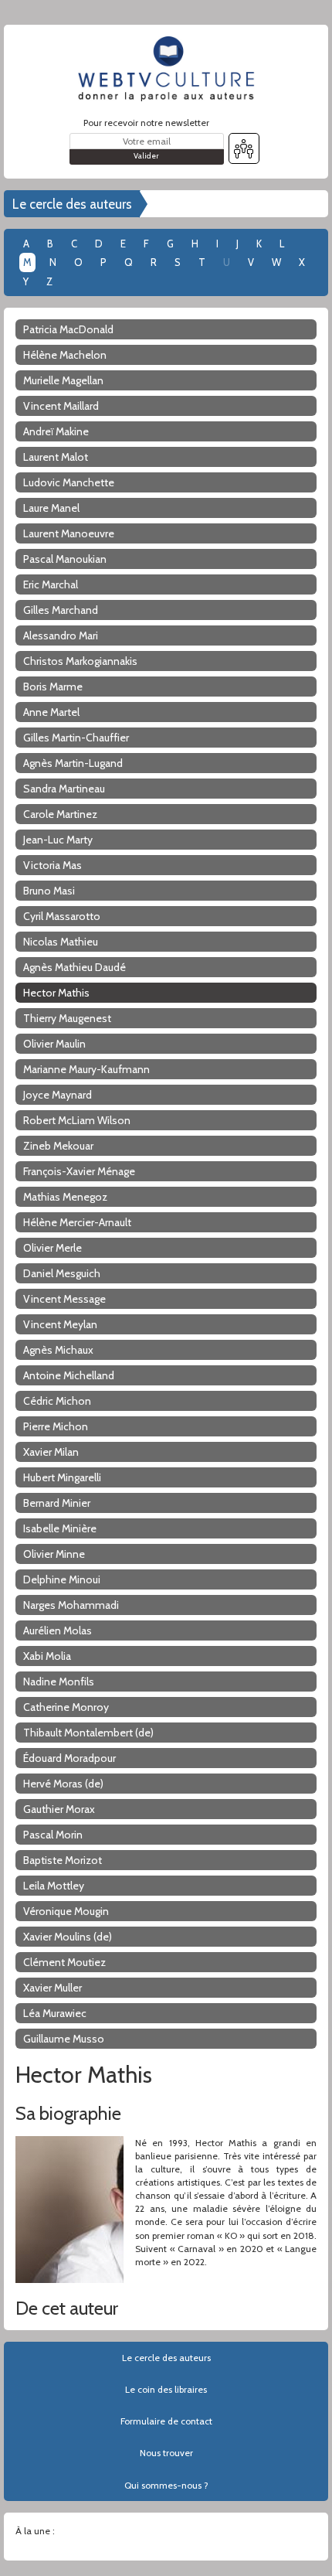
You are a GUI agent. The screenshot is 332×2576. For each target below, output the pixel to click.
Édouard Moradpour (69, 1758)
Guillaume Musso (64, 2039)
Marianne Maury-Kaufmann (86, 1069)
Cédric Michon (57, 1401)
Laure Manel (51, 508)
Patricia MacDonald (68, 329)
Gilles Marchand (61, 610)
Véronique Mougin (66, 1911)
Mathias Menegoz (65, 1197)
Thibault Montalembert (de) (88, 1733)
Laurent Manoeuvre (69, 533)
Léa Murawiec (55, 2013)
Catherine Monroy (66, 1707)
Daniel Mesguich (62, 1273)
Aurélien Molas (58, 1630)
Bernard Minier (57, 1503)
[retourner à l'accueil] (166, 69)
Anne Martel (51, 712)
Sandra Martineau (64, 789)
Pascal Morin (53, 1835)
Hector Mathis (56, 993)
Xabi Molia (47, 1656)
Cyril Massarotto (62, 916)
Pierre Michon (56, 1426)
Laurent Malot (56, 457)
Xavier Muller (53, 1988)
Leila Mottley (54, 1886)
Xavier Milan (51, 1452)
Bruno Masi (49, 891)
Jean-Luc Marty (58, 840)
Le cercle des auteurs (72, 204)
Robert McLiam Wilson (77, 1120)
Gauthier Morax (59, 1809)
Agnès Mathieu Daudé (75, 967)
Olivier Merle (53, 1248)
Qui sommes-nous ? (166, 2485)
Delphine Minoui (62, 1579)
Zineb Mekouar (58, 1146)
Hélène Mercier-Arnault (77, 1222)
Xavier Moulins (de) (68, 1937)
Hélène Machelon (65, 355)
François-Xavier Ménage (79, 1171)
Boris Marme (53, 687)
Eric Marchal (51, 584)
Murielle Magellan (63, 380)
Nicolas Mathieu (61, 942)
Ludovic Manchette (69, 482)
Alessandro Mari (61, 635)
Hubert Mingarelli (62, 1477)
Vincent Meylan (60, 1324)
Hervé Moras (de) (63, 1784)
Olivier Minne (54, 1554)
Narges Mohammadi (71, 1605)
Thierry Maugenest (67, 1018)
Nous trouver (166, 2453)
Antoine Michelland (69, 1375)
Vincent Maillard (61, 406)
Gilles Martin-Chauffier (76, 738)
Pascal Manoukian (65, 559)
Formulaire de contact (166, 2421)
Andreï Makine (56, 431)
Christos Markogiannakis (80, 661)
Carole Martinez (60, 814)
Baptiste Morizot (63, 1860)
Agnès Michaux (58, 1350)
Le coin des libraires (166, 2389)
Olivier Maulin (54, 1044)
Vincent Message (64, 1299)
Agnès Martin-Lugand (73, 763)
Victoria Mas (53, 865)
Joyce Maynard (58, 1095)
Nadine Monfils (59, 1682)
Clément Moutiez (64, 1962)
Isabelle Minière (60, 1528)
